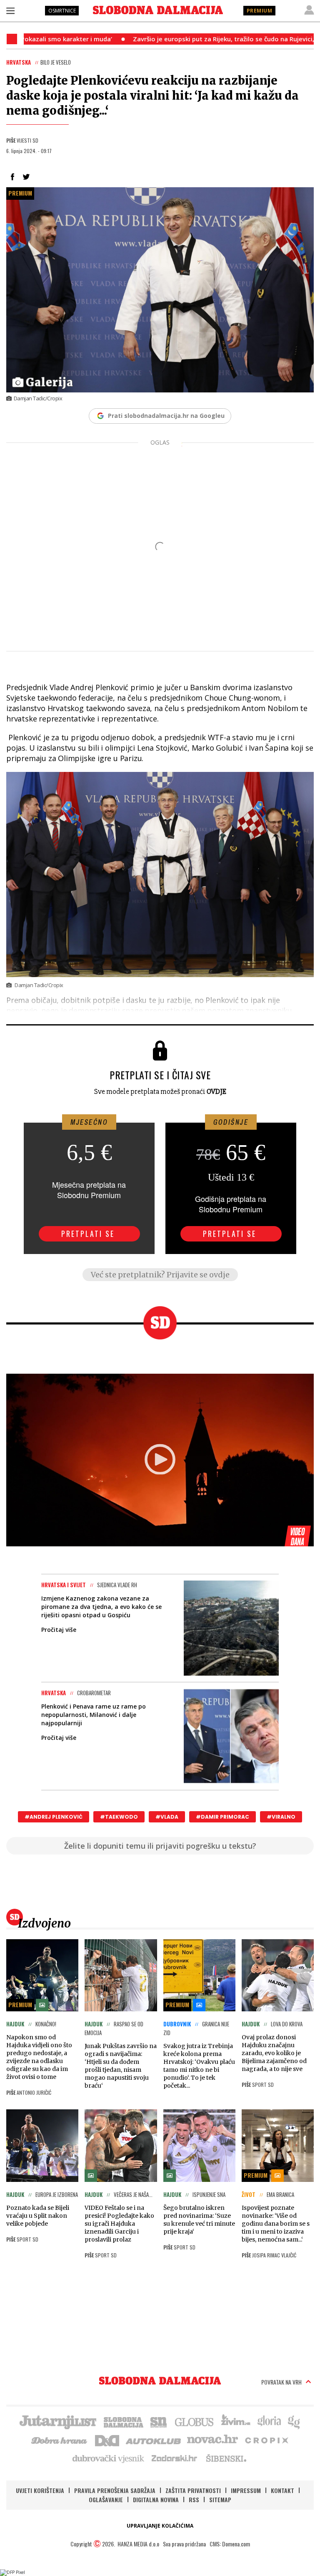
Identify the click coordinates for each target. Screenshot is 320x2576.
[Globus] (195, 2421)
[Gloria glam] (294, 2421)
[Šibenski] (226, 2458)
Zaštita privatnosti (193, 2490)
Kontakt (282, 2490)
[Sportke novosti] (159, 2421)
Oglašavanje (106, 2499)
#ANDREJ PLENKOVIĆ (54, 1817)
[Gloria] (269, 2421)
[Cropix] (266, 2440)
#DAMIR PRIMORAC (222, 1817)
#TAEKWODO (119, 1817)
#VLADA (167, 1817)
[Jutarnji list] (57, 2421)
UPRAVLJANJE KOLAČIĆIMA (160, 2526)
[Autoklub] (154, 2440)
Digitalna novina (156, 2499)
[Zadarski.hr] (175, 2458)
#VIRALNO (281, 1817)
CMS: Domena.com (230, 2544)
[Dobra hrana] (60, 2440)
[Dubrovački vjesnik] (109, 2458)
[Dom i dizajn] (107, 2440)
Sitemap (220, 2499)
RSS (194, 2499)
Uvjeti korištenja (40, 2490)
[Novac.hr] (212, 2440)
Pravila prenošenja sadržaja (115, 2490)
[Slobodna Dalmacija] (158, 10)
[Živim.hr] (236, 2421)
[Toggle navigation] (10, 10)
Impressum (246, 2490)
